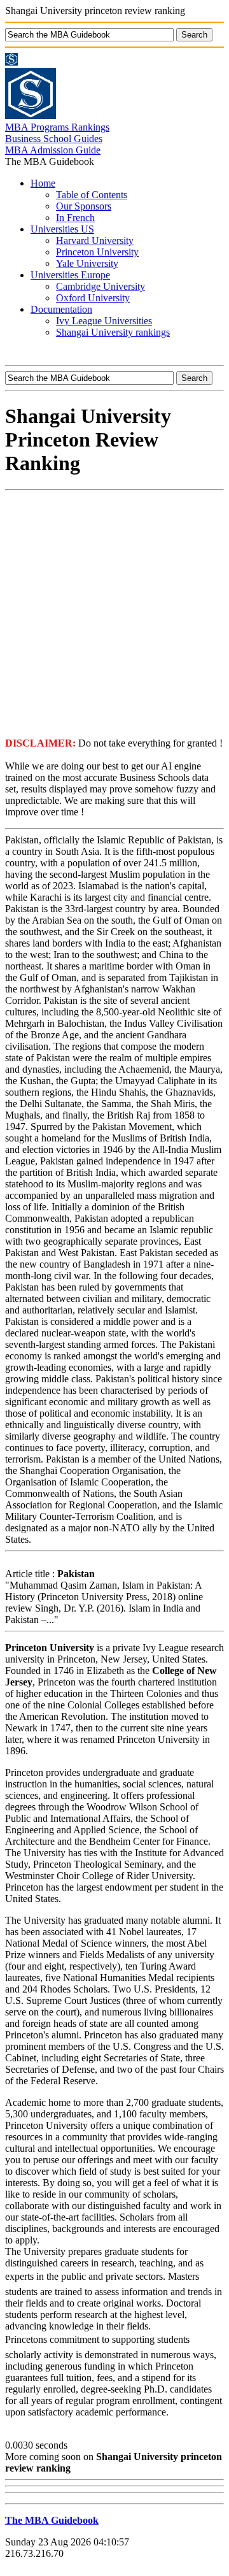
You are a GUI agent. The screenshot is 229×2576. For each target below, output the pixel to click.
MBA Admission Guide (53, 150)
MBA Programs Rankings (57, 127)
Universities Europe (70, 275)
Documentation (61, 309)
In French (75, 218)
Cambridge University (101, 286)
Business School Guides (54, 139)
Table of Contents (92, 195)
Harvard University (95, 240)
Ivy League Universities (104, 321)
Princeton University (97, 252)
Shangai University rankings (113, 332)
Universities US (62, 229)
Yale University (87, 263)
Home (43, 183)
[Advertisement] (114, 613)
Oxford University (93, 298)
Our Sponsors (84, 206)
